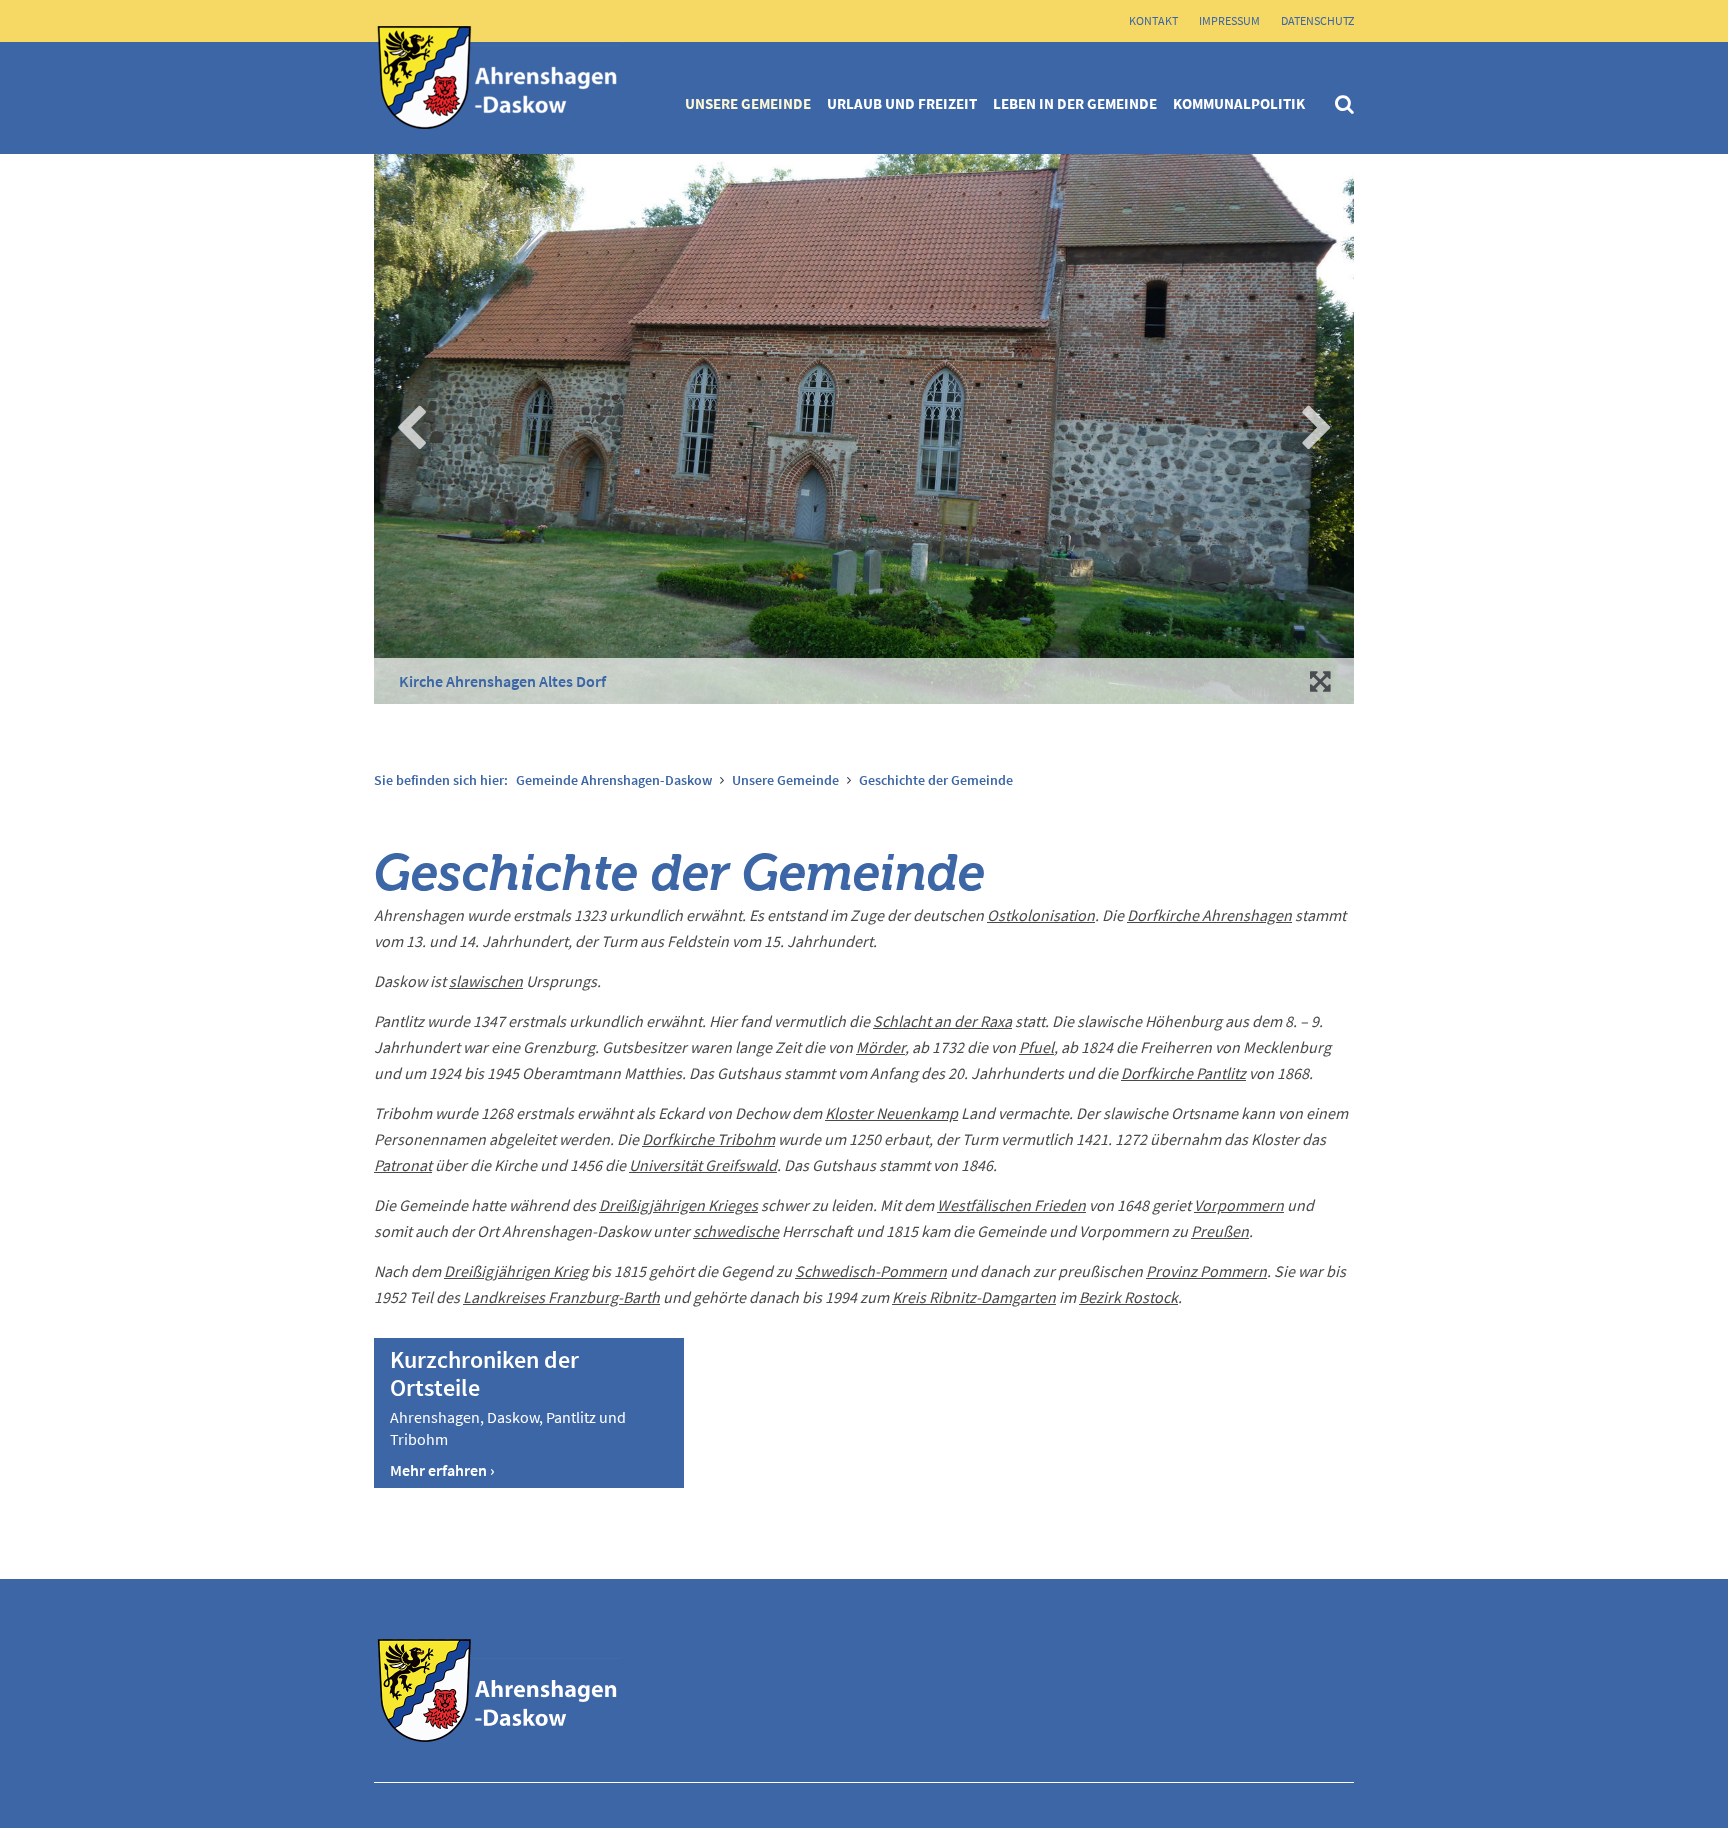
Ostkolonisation (1041, 915)
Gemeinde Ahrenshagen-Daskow (614, 780)
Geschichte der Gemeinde (936, 780)
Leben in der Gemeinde (1075, 103)
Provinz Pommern (1206, 1271)
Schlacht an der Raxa (942, 1021)
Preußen (1220, 1231)
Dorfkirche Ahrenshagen (1209, 915)
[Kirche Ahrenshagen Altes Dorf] (1322, 681)
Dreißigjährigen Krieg (516, 1271)
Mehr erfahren (438, 1470)
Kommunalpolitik (1239, 103)
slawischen (486, 981)
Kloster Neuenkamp (891, 1113)
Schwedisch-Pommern (871, 1271)
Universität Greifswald (703, 1165)
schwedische (736, 1231)
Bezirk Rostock (1128, 1297)
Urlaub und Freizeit (902, 103)
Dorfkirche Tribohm (708, 1139)
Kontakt (1153, 20)
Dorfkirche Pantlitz (1183, 1073)
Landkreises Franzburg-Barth (561, 1297)
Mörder (880, 1047)
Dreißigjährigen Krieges (678, 1205)
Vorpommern (1239, 1205)
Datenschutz (1317, 20)
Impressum (1229, 20)
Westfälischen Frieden (1011, 1205)
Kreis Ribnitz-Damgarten (974, 1297)
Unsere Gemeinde (748, 103)
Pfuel (1036, 1047)
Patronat (403, 1165)
